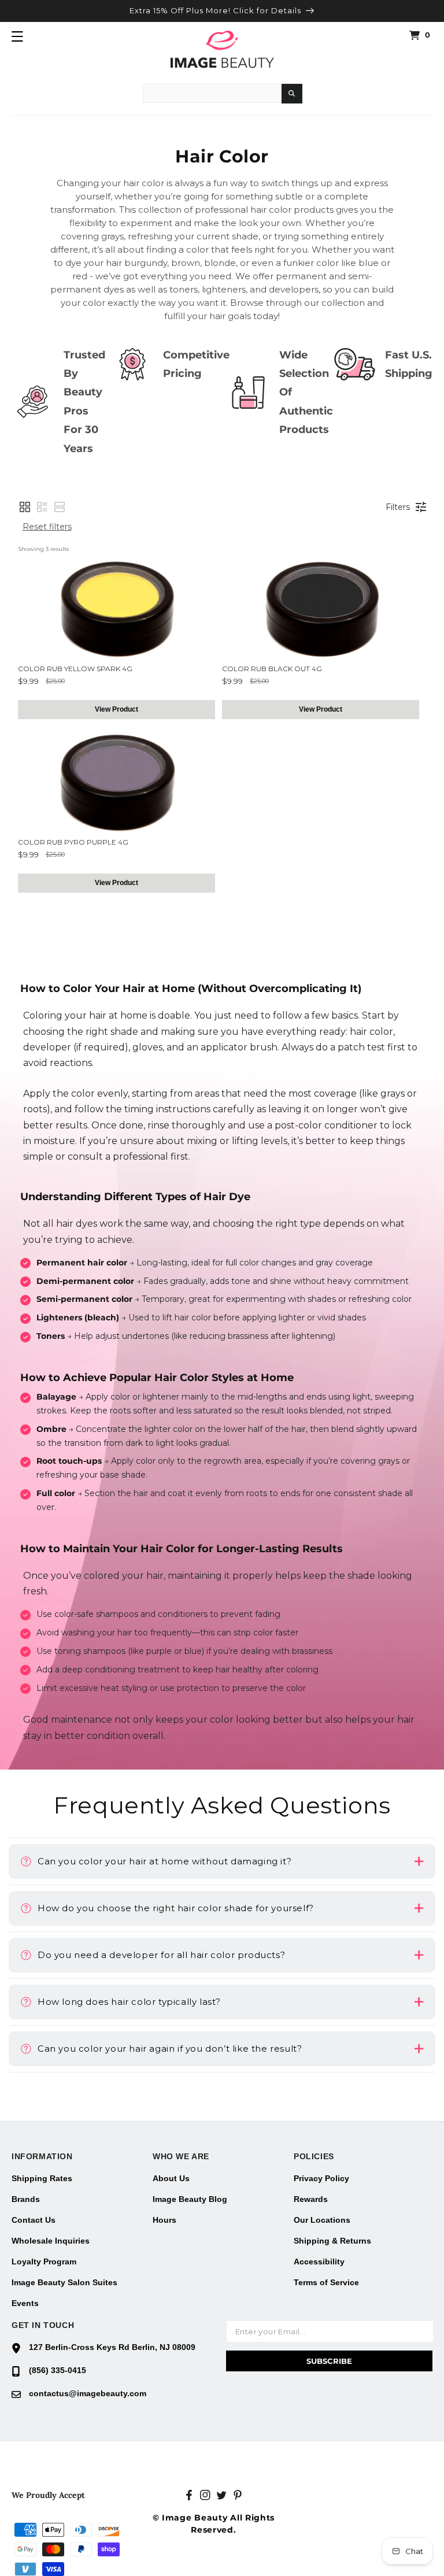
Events (25, 2303)
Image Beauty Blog (190, 2199)
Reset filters (47, 527)
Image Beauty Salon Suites (64, 2282)
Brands (26, 2199)
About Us (171, 2178)
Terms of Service (326, 2282)
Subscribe (329, 2361)
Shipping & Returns (332, 2241)
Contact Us (34, 2220)
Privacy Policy (321, 2178)
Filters (398, 507)
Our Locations (322, 2220)
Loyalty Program (44, 2262)
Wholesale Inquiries (51, 2241)
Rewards (311, 2199)
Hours (164, 2220)
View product (116, 709)
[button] (17, 36)
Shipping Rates (42, 2178)
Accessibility (319, 2262)
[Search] (292, 94)
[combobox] (212, 93)
